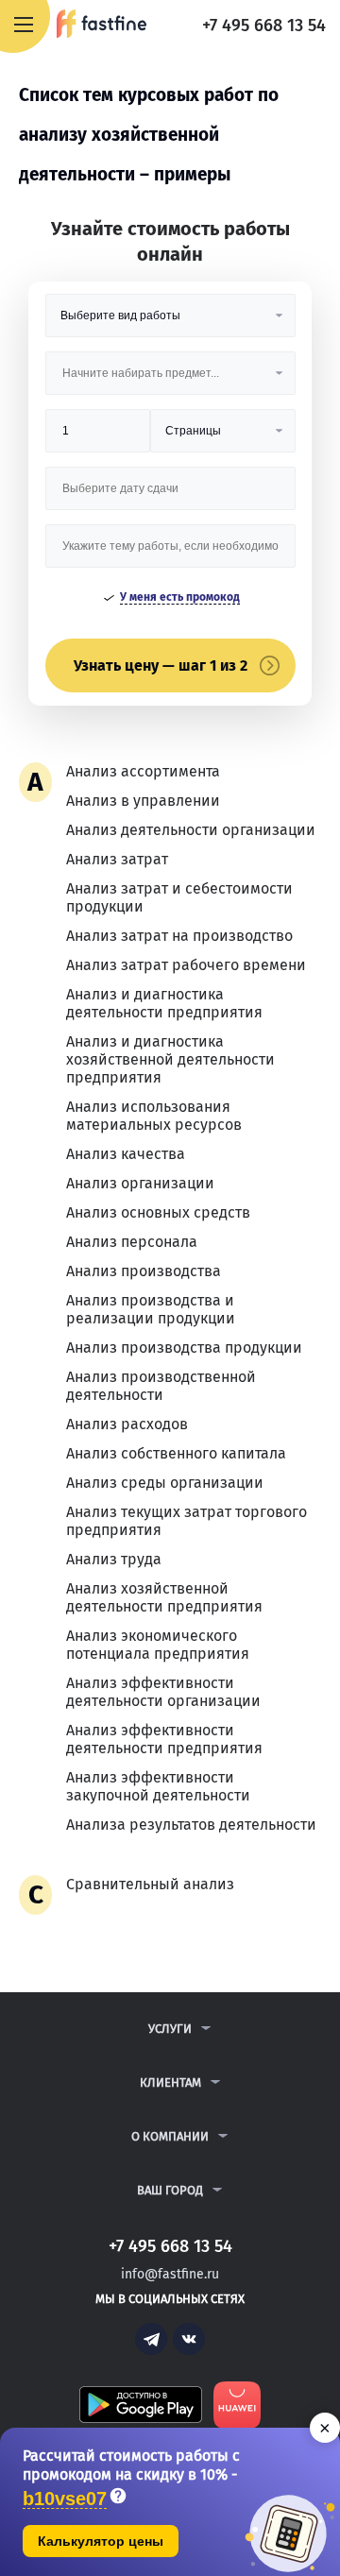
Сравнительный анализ (150, 1884)
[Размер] (98, 438)
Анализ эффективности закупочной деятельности (158, 1786)
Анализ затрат (117, 859)
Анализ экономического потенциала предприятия (158, 1645)
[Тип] (223, 438)
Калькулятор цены (101, 2541)
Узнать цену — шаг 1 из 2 (161, 665)
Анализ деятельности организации (191, 830)
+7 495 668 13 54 (264, 26)
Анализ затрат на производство (179, 936)
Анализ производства (144, 1271)
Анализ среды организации (165, 1483)
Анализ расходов (127, 1424)
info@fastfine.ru (170, 2274)
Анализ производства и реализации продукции (151, 1309)
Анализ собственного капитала (176, 1453)
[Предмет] (170, 380)
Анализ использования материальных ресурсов (154, 1116)
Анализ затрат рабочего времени (186, 965)
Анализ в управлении (143, 801)
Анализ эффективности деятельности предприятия (164, 1739)
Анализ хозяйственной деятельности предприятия (164, 1597)
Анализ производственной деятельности (161, 1386)
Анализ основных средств (158, 1212)
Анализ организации (140, 1183)
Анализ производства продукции (184, 1348)
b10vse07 (65, 2499)
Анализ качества (126, 1154)
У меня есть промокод (180, 597)
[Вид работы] (170, 323)
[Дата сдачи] (170, 495)
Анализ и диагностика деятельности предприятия (164, 1003)
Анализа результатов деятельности (191, 1825)
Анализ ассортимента (143, 771)
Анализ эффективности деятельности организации (163, 1692)
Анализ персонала (132, 1242)
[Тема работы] (170, 553)
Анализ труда (114, 1559)
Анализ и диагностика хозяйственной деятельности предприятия (170, 1059)
